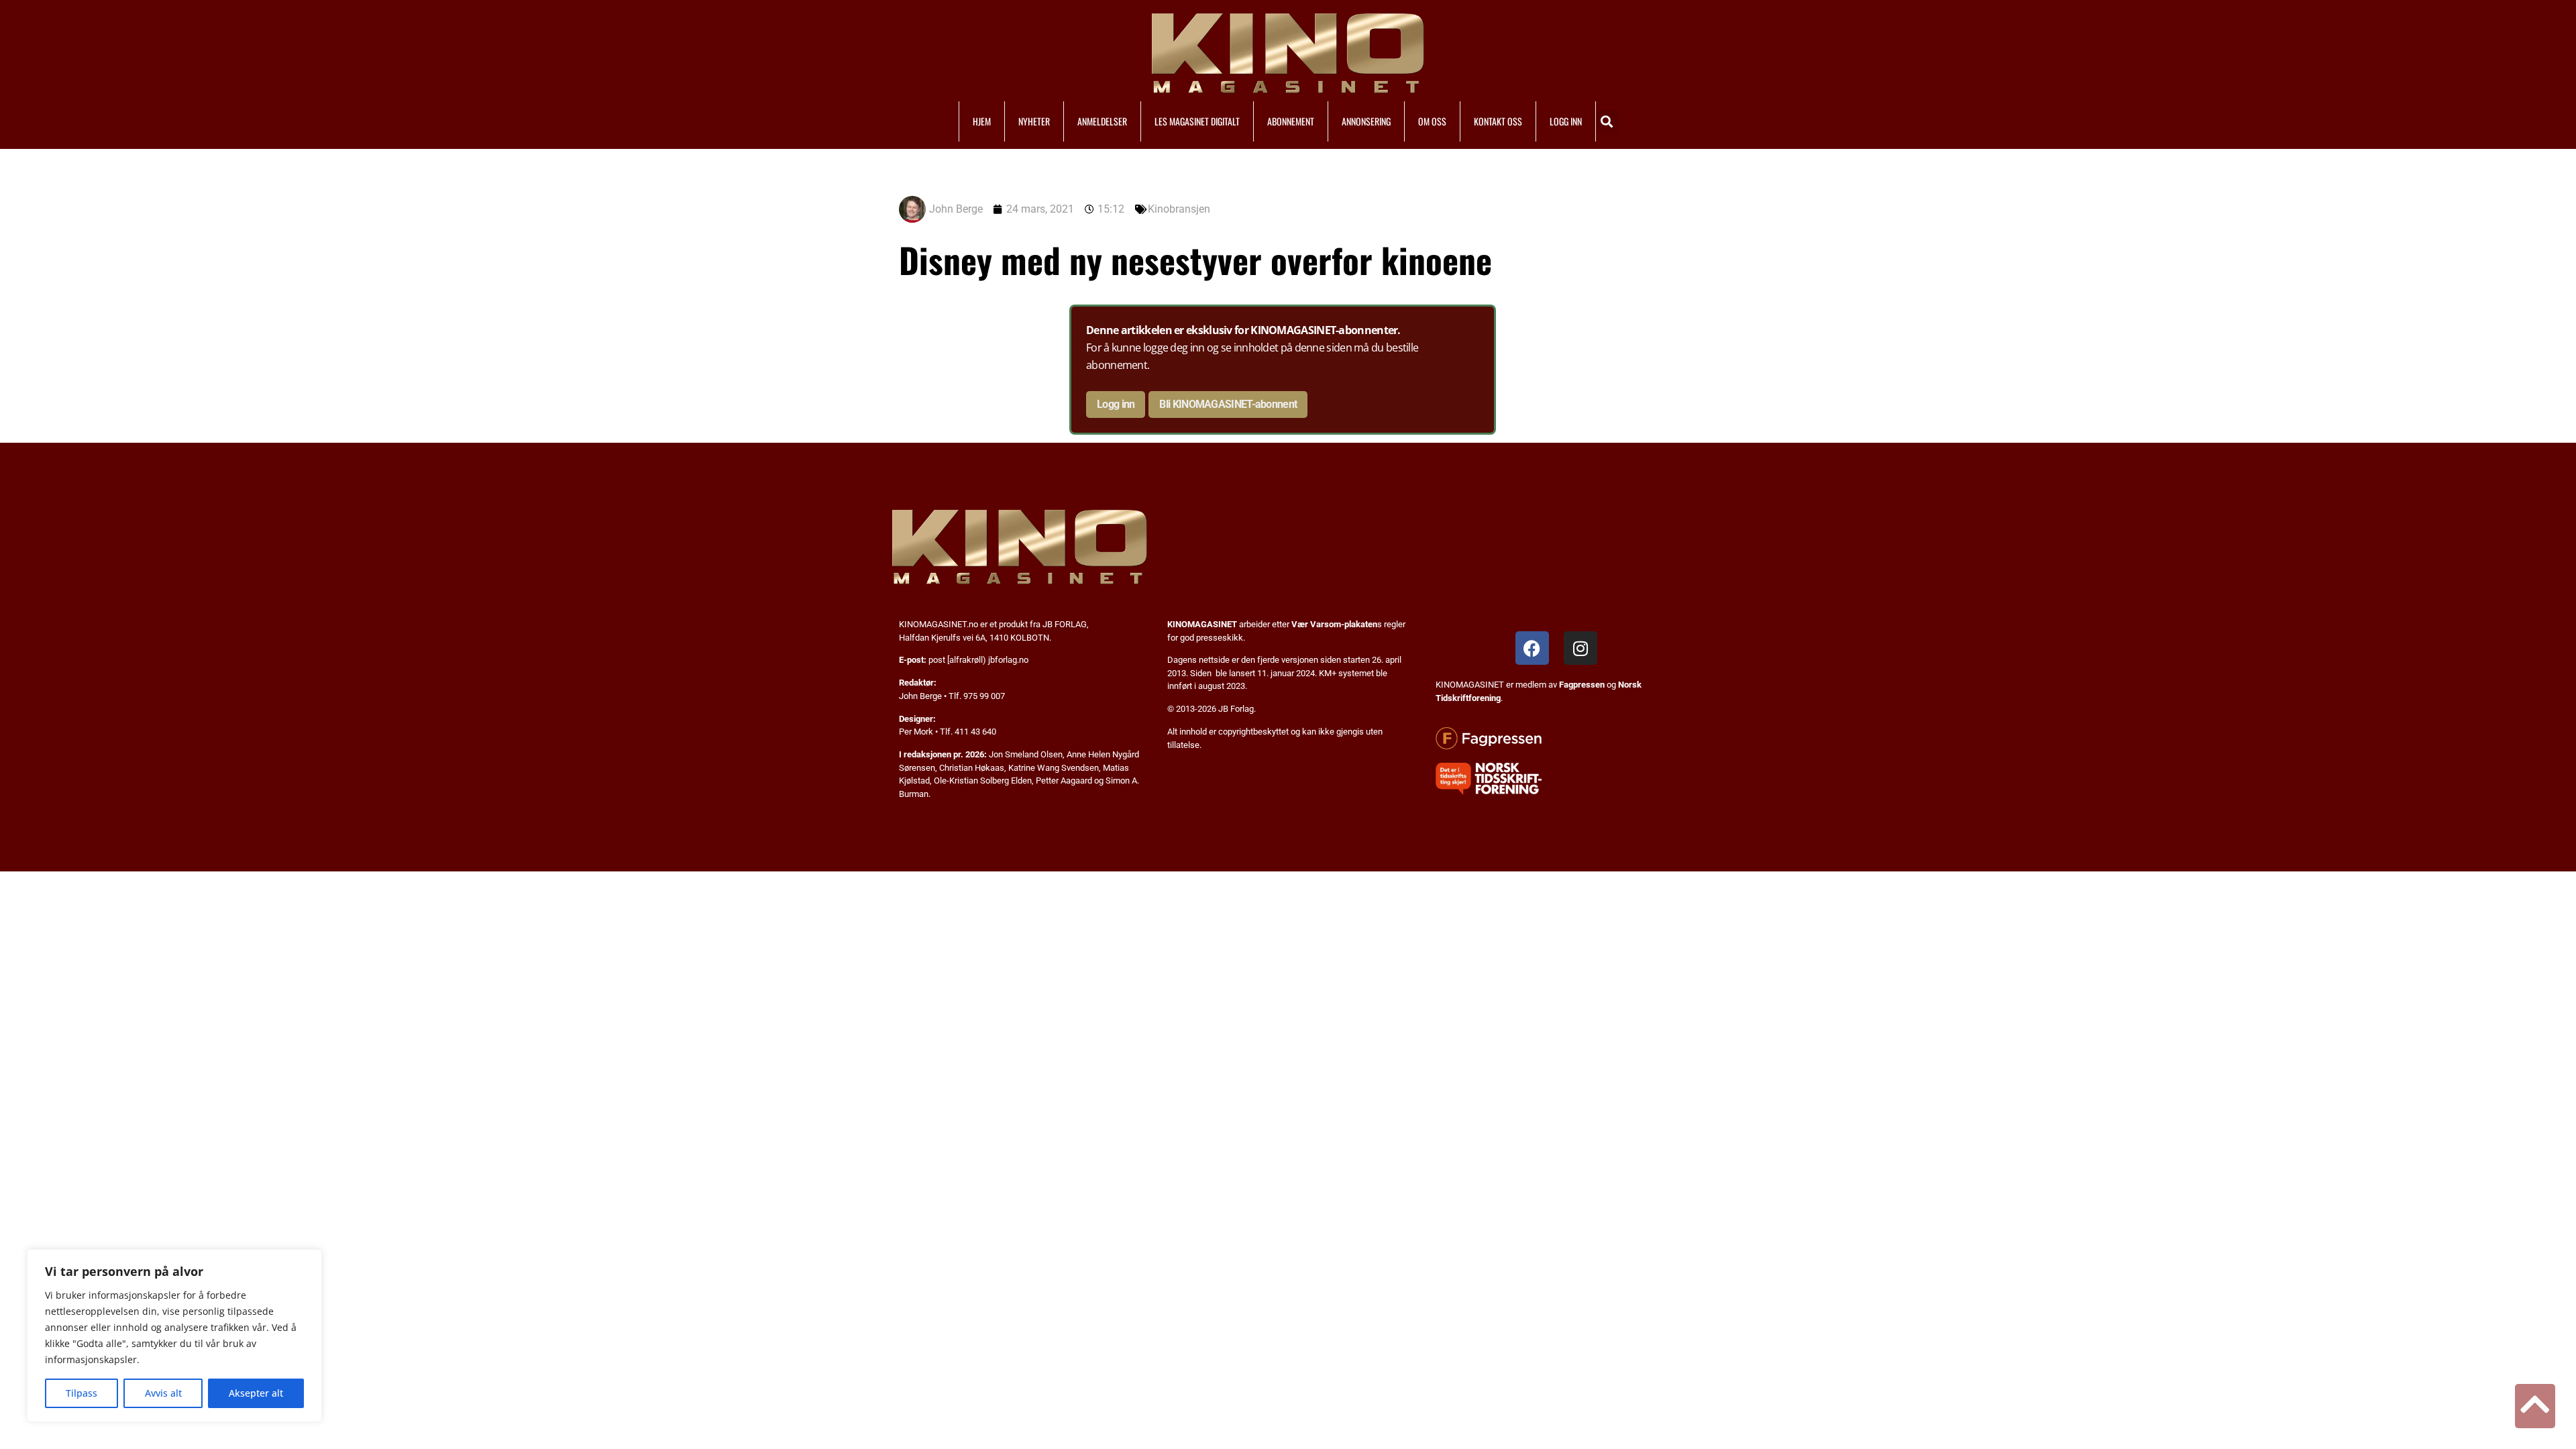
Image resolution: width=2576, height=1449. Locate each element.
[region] (174, 1336)
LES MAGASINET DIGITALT (1197, 121)
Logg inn (1116, 404)
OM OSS (1432, 121)
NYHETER (1034, 121)
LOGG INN (1566, 121)
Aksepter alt (256, 1393)
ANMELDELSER (1102, 121)
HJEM (982, 121)
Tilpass (82, 1393)
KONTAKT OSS (1498, 121)
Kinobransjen (1179, 209)
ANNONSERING (1366, 121)
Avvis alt (163, 1393)
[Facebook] (1532, 648)
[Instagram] (1580, 648)
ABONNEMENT (1291, 121)
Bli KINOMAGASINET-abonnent (1228, 404)
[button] (1607, 121)
